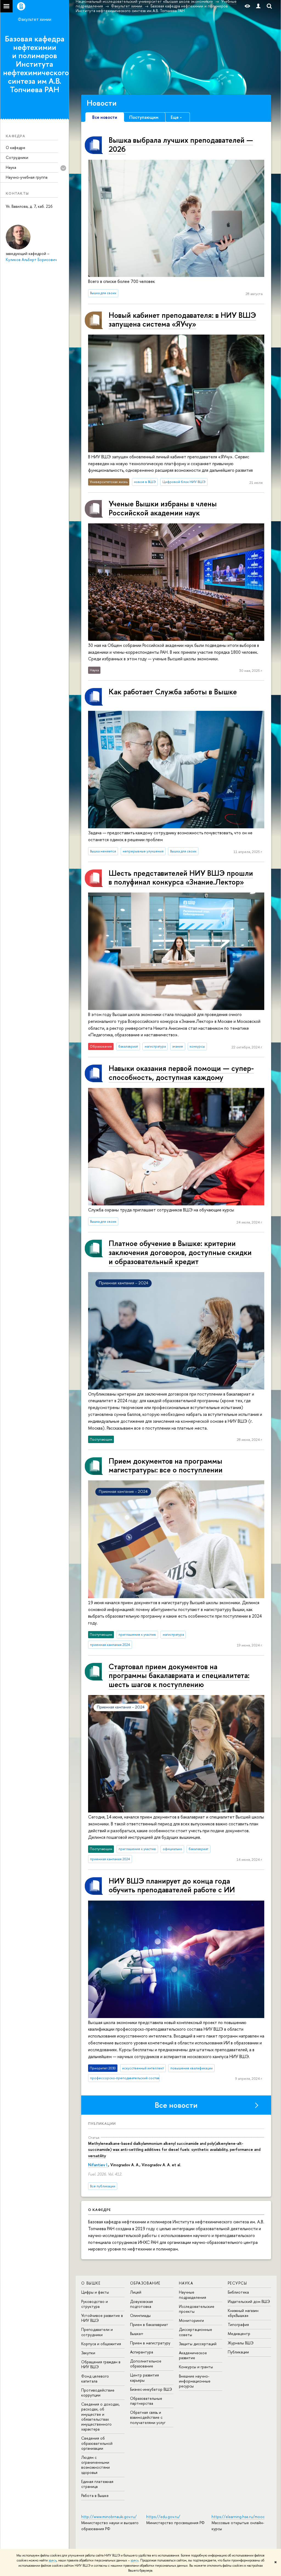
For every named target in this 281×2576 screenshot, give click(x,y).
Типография (238, 2324)
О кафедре (16, 148)
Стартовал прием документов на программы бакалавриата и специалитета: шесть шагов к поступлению (179, 1675)
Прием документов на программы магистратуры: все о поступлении (166, 1465)
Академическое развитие (193, 2355)
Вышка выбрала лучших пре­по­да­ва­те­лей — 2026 (181, 144)
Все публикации (103, 2186)
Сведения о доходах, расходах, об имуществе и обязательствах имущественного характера (100, 2417)
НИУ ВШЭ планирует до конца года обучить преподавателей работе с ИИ (172, 1885)
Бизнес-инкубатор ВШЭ (151, 2389)
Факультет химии (35, 19)
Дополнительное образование (146, 2363)
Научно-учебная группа (27, 177)
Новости (102, 103)
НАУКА (186, 2283)
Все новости (176, 2105)
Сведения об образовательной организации (97, 2443)
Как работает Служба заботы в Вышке (173, 692)
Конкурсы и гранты (196, 2367)
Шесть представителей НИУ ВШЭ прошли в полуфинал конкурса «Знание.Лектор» (181, 878)
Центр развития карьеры (144, 2377)
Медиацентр (239, 2334)
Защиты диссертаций (198, 2344)
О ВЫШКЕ (91, 2283)
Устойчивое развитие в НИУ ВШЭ (102, 2318)
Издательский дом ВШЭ (249, 2301)
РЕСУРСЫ (238, 2283)
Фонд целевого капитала (95, 2379)
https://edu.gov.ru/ (163, 2517)
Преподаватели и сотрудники (97, 2332)
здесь (53, 2560)
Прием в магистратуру (150, 2343)
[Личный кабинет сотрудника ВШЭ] (258, 6)
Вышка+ (137, 2334)
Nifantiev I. (98, 2165)
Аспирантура (142, 2352)
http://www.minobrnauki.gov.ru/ (109, 2517)
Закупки (88, 2353)
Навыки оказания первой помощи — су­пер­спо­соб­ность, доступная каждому (181, 1073)
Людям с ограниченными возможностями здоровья (95, 2465)
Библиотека (238, 2292)
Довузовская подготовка (141, 2304)
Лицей (136, 2292)
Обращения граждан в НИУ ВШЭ (101, 2364)
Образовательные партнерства (146, 2401)
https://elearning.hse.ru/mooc (238, 2517)
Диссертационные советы (196, 2332)
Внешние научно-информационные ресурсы (195, 2381)
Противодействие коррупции (98, 2393)
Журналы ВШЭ (241, 2343)
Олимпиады (140, 2315)
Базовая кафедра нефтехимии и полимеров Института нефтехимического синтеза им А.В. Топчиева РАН (36, 64)
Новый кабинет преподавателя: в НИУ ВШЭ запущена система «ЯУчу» (182, 320)
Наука (11, 167)
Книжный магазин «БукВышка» (243, 2313)
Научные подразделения (193, 2295)
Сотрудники (17, 157)
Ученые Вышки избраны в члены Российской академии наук (163, 508)
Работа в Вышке (95, 2495)
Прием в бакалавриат (149, 2324)
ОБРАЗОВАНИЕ (145, 2283)
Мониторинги (191, 2320)
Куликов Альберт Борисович (31, 259)
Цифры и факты (95, 2292)
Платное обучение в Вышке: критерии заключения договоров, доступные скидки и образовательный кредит (180, 1252)
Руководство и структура (95, 2304)
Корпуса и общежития (101, 2344)
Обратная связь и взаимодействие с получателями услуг (148, 2417)
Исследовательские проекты (197, 2309)
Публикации (102, 2123)
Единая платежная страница (97, 2484)
